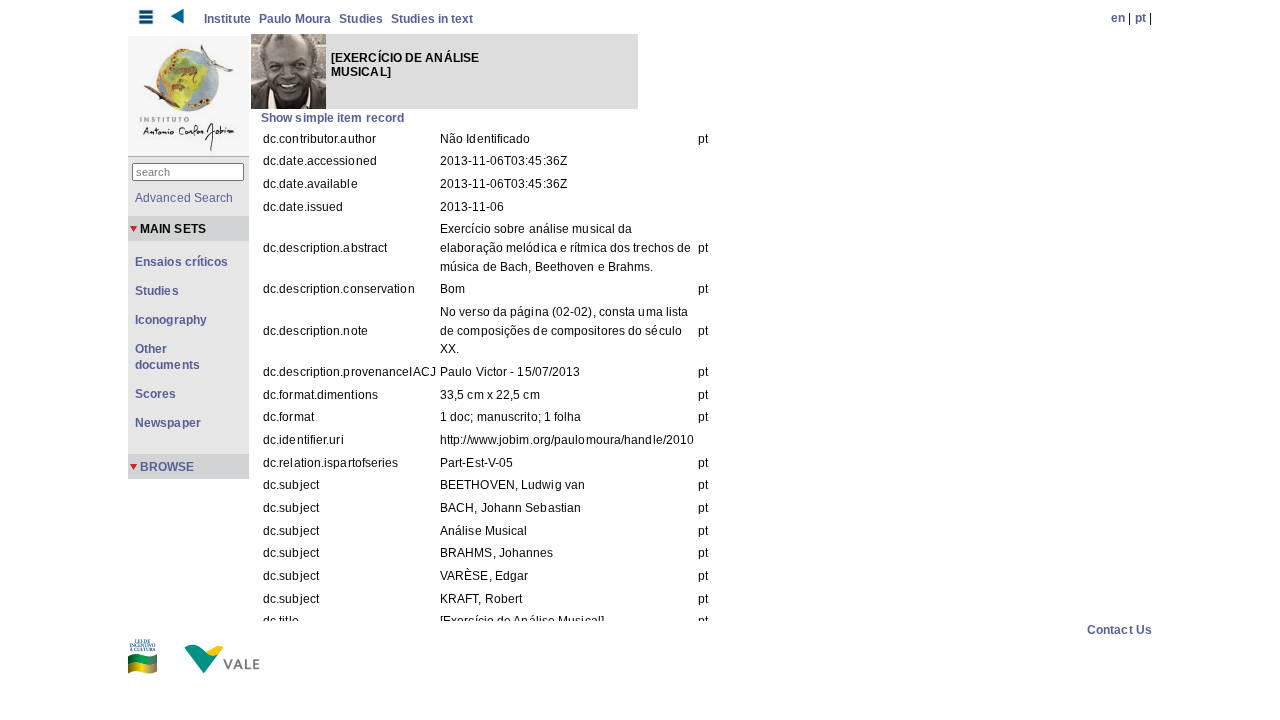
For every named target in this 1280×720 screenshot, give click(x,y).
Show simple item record (332, 118)
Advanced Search (184, 198)
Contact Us (1119, 630)
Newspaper (168, 423)
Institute (227, 19)
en (1118, 18)
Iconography (171, 320)
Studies (361, 19)
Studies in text (432, 19)
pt (1140, 18)
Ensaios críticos (182, 262)
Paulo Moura (295, 19)
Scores (156, 394)
